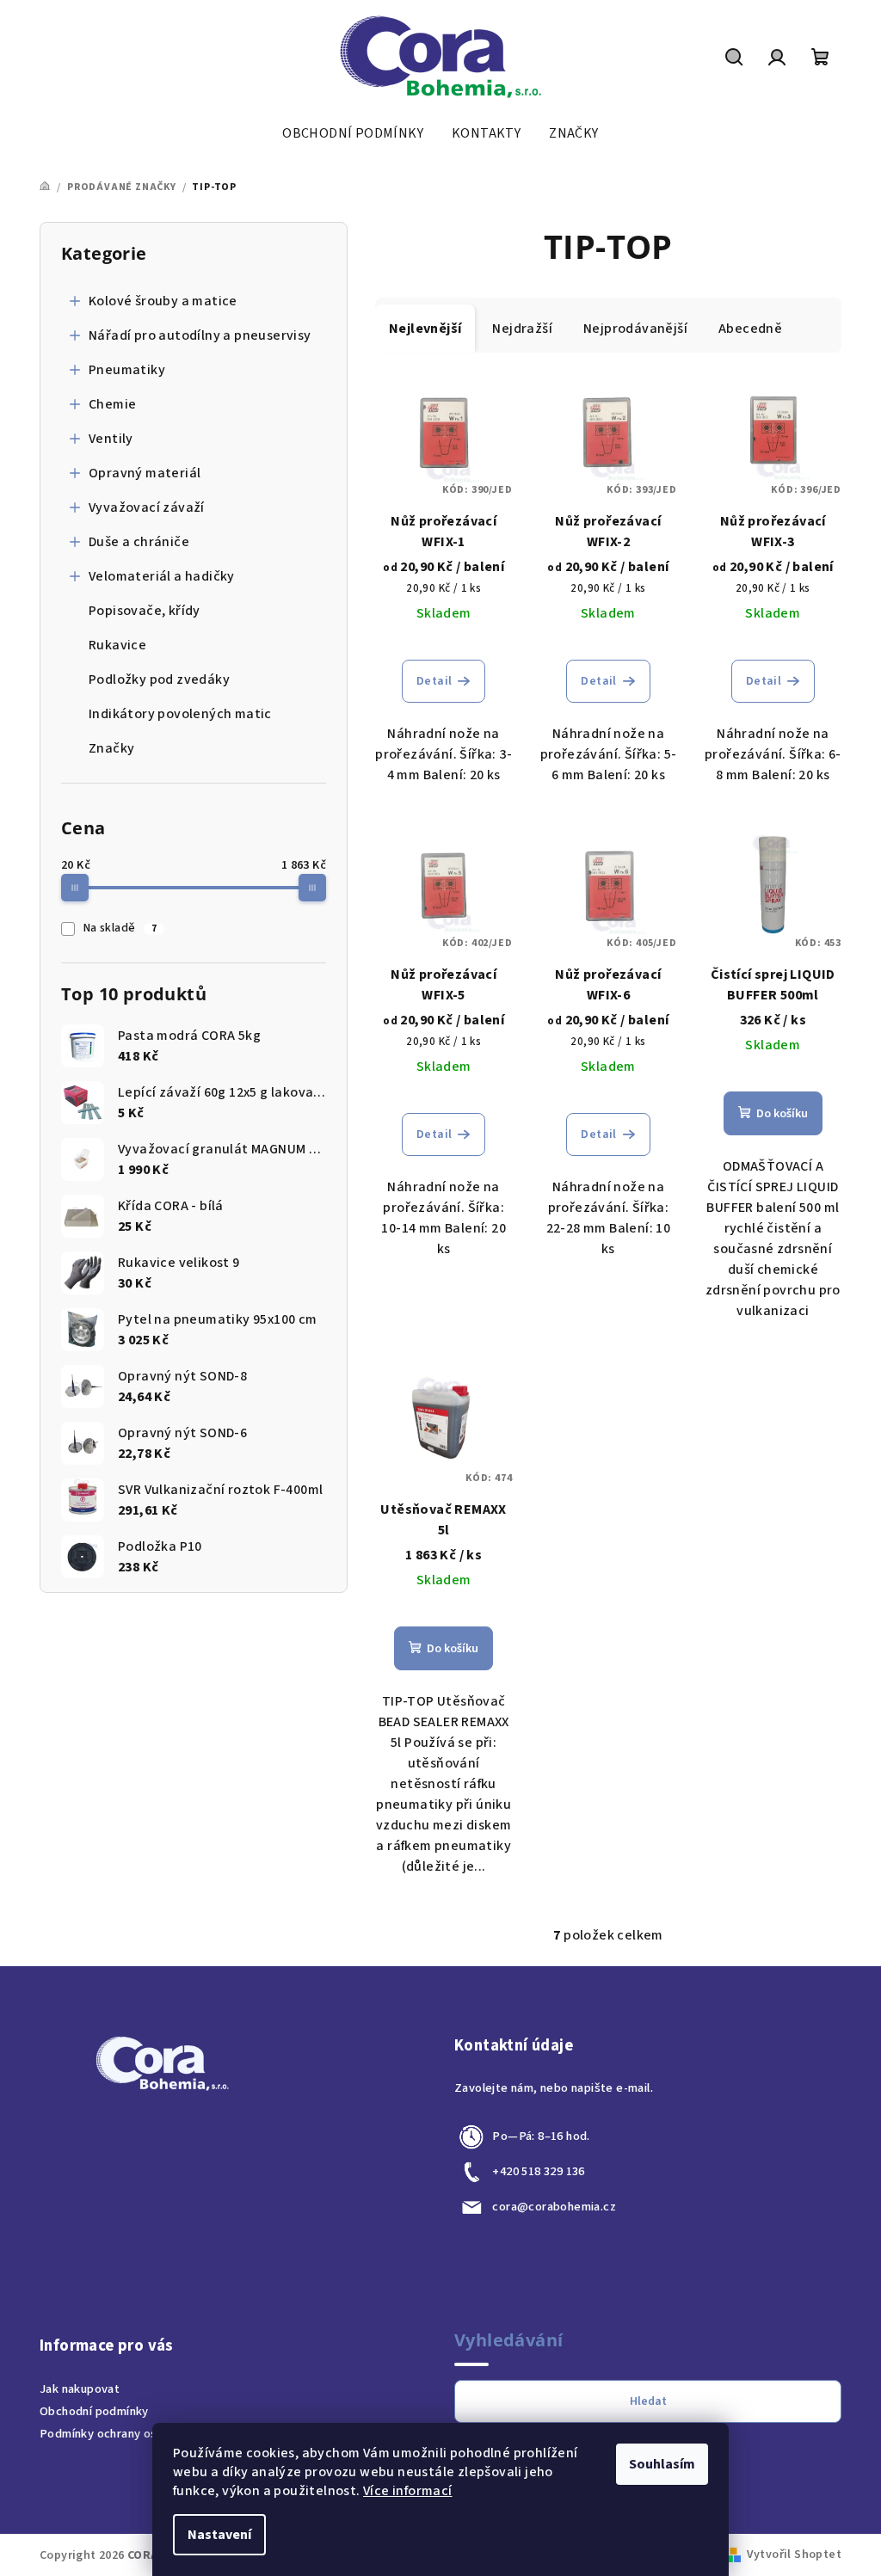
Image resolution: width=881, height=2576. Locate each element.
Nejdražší (522, 329)
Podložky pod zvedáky (159, 679)
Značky (111, 748)
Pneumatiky (127, 370)
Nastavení (219, 2535)
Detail (434, 681)
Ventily (111, 439)
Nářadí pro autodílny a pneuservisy (200, 335)
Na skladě (120, 928)
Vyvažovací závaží (147, 507)
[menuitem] (353, 133)
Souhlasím (662, 2464)
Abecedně (750, 329)
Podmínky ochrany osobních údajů (132, 2434)
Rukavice (117, 645)
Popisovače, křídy (145, 611)
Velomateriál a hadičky (162, 576)
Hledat (648, 2401)
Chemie (112, 404)
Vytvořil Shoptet (794, 2554)
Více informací (408, 2491)
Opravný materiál (145, 473)
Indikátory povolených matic (180, 714)
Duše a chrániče (139, 542)
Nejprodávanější (635, 329)
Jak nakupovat (80, 2389)
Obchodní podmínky (94, 2411)
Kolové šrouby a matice (163, 301)
